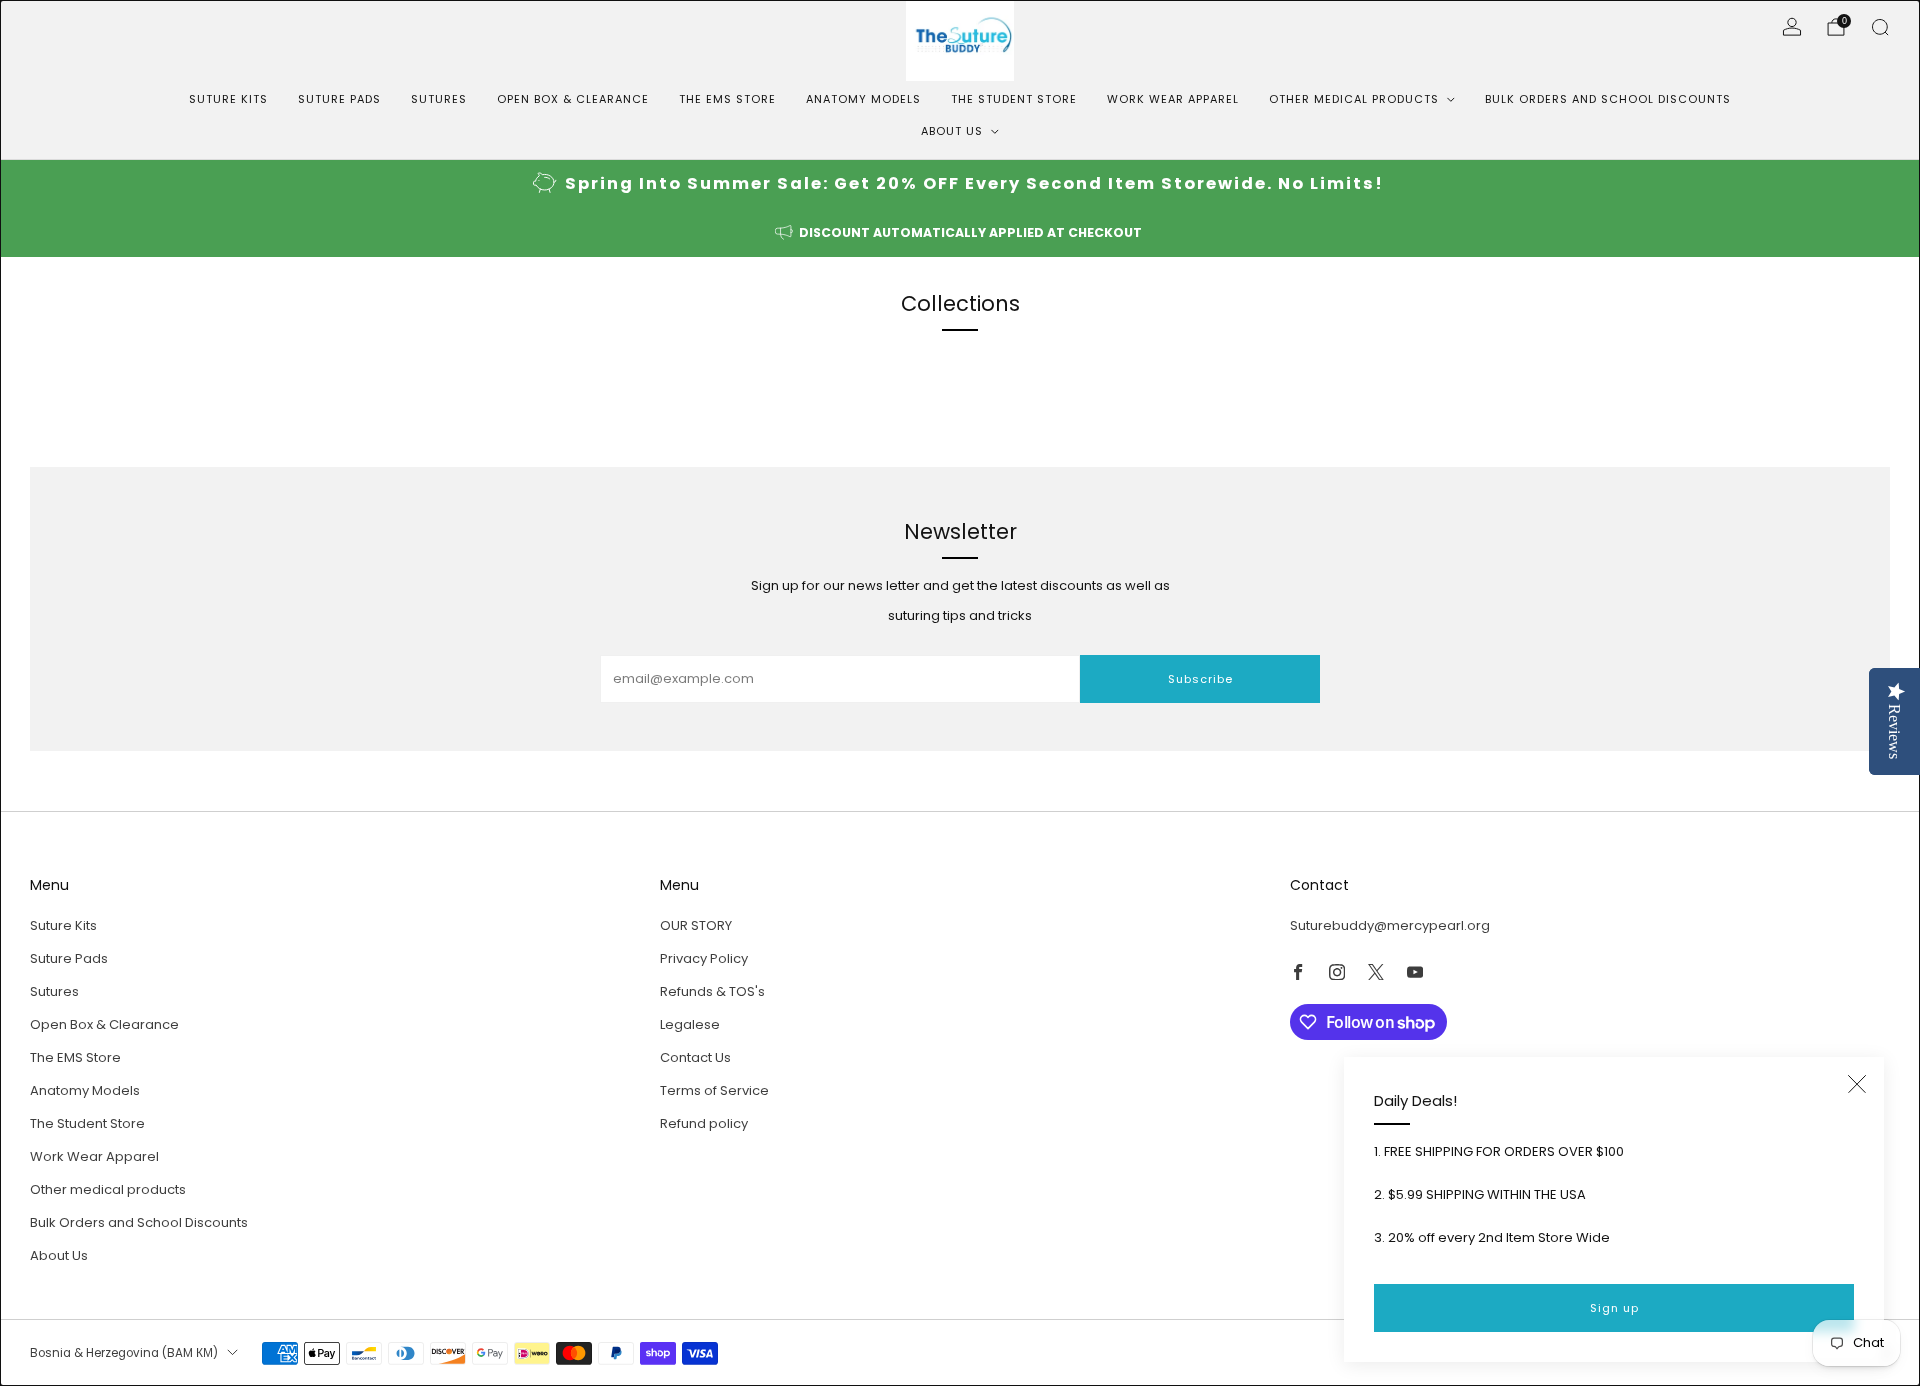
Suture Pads (339, 99)
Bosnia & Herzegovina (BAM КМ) (124, 1353)
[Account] (1792, 27)
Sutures (439, 99)
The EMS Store (727, 99)
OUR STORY (696, 925)
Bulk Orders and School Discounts (1608, 99)
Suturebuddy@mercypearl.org (1390, 925)
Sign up (1614, 1308)
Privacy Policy (704, 958)
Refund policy (704, 1123)
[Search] (1880, 27)
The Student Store (1014, 99)
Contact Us (695, 1057)
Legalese (690, 1024)
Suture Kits (228, 99)
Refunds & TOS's (712, 991)
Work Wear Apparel (1173, 99)
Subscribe (1200, 679)
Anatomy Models (863, 99)
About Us (952, 131)
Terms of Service (714, 1090)
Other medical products (1354, 99)
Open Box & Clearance (573, 99)
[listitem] (960, 184)
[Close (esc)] (1857, 1084)
